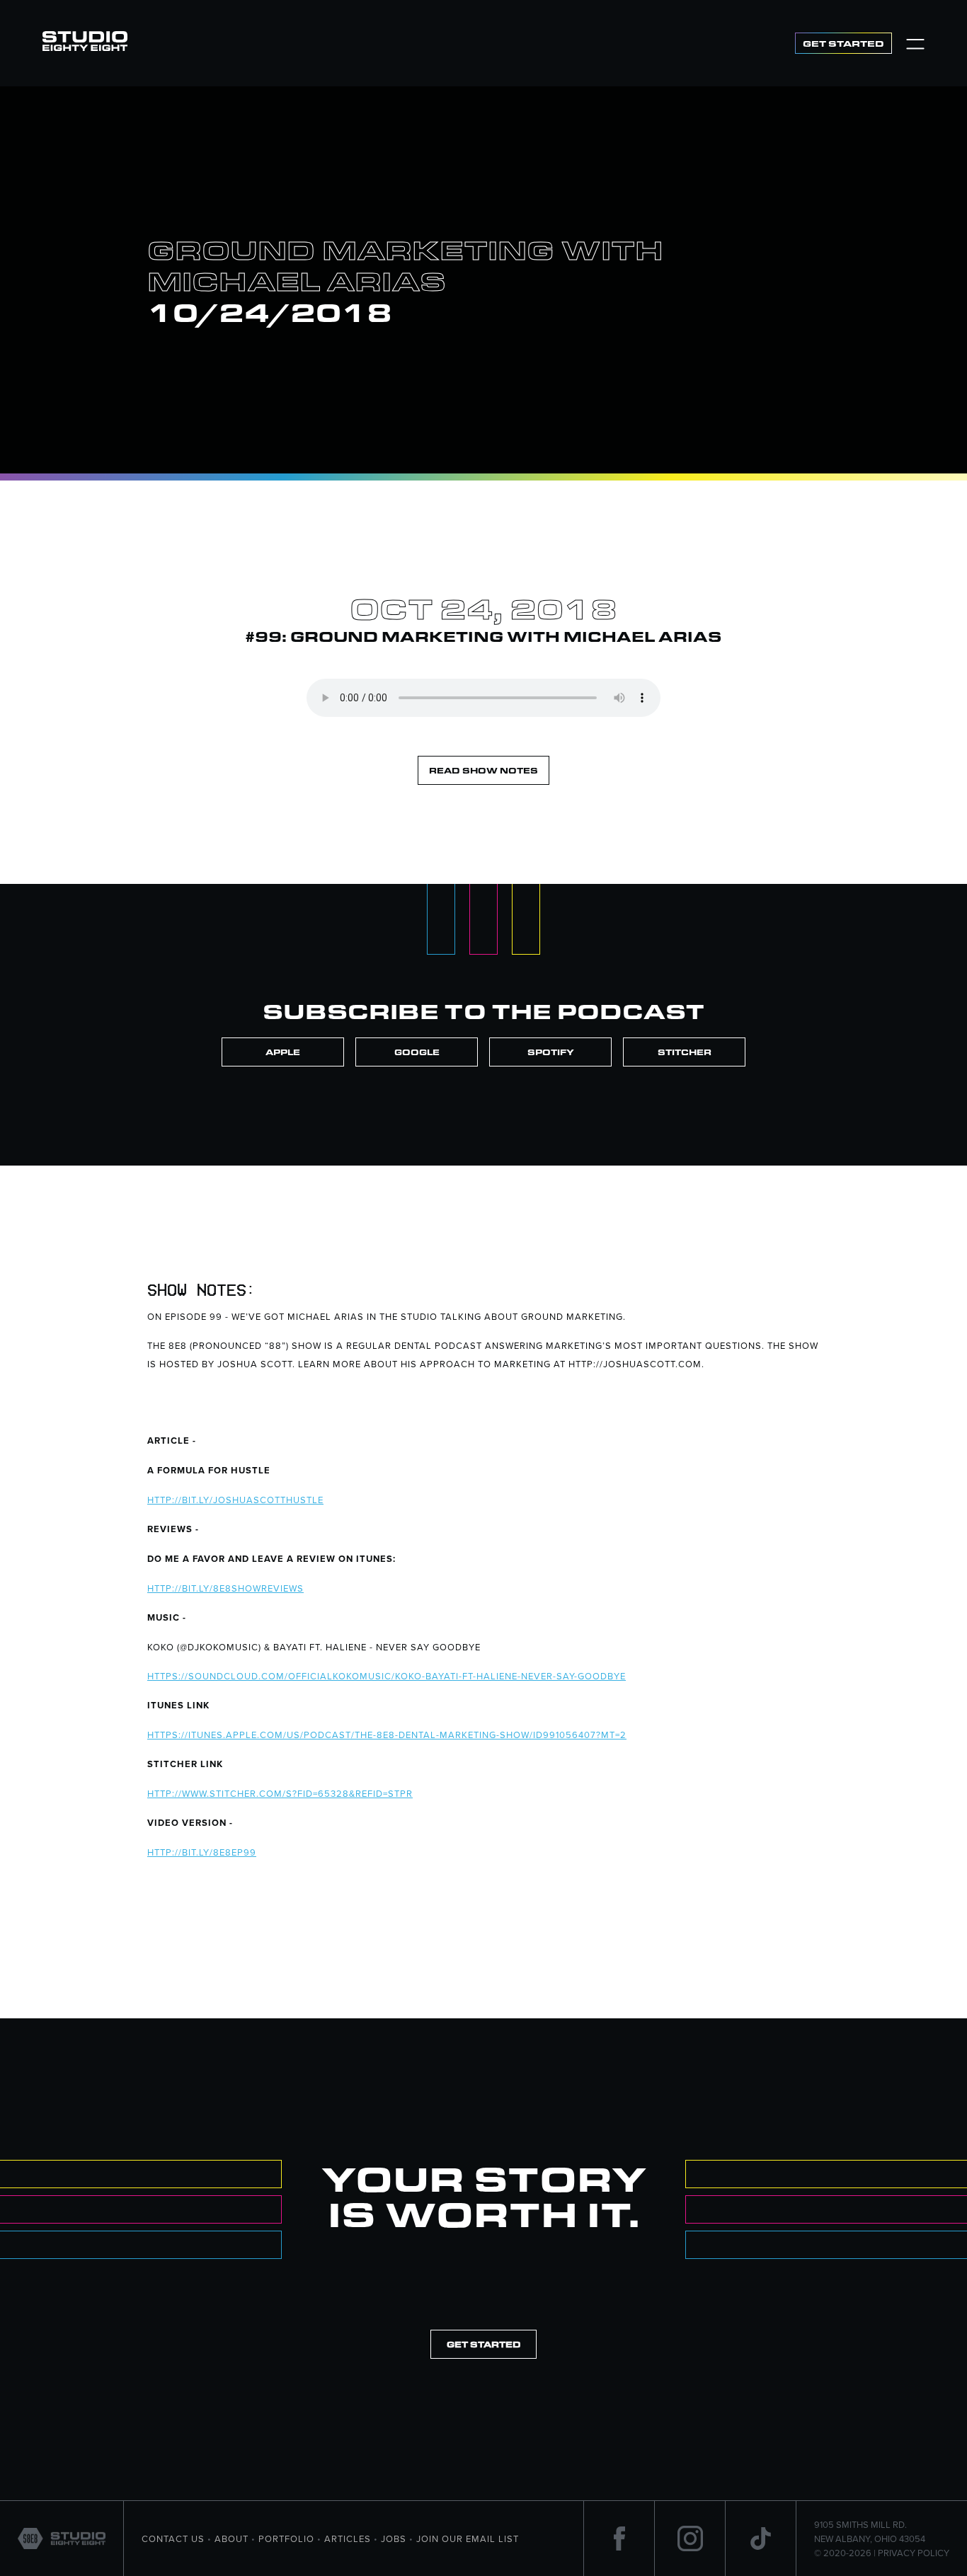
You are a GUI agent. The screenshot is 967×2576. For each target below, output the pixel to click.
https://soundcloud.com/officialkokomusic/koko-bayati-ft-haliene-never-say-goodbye (387, 1676)
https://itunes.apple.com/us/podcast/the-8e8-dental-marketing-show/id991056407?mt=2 (387, 1735)
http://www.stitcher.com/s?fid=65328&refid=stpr (280, 1793)
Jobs (394, 2538)
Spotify (551, 1052)
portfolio (286, 2538)
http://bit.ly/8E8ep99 (202, 1852)
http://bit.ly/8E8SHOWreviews (225, 1588)
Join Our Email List (468, 2538)
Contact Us (173, 2538)
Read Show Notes (483, 770)
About (231, 2538)
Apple (283, 1052)
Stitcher (685, 1052)
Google (417, 1052)
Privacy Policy (914, 2553)
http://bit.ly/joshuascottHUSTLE (235, 1500)
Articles (348, 2538)
